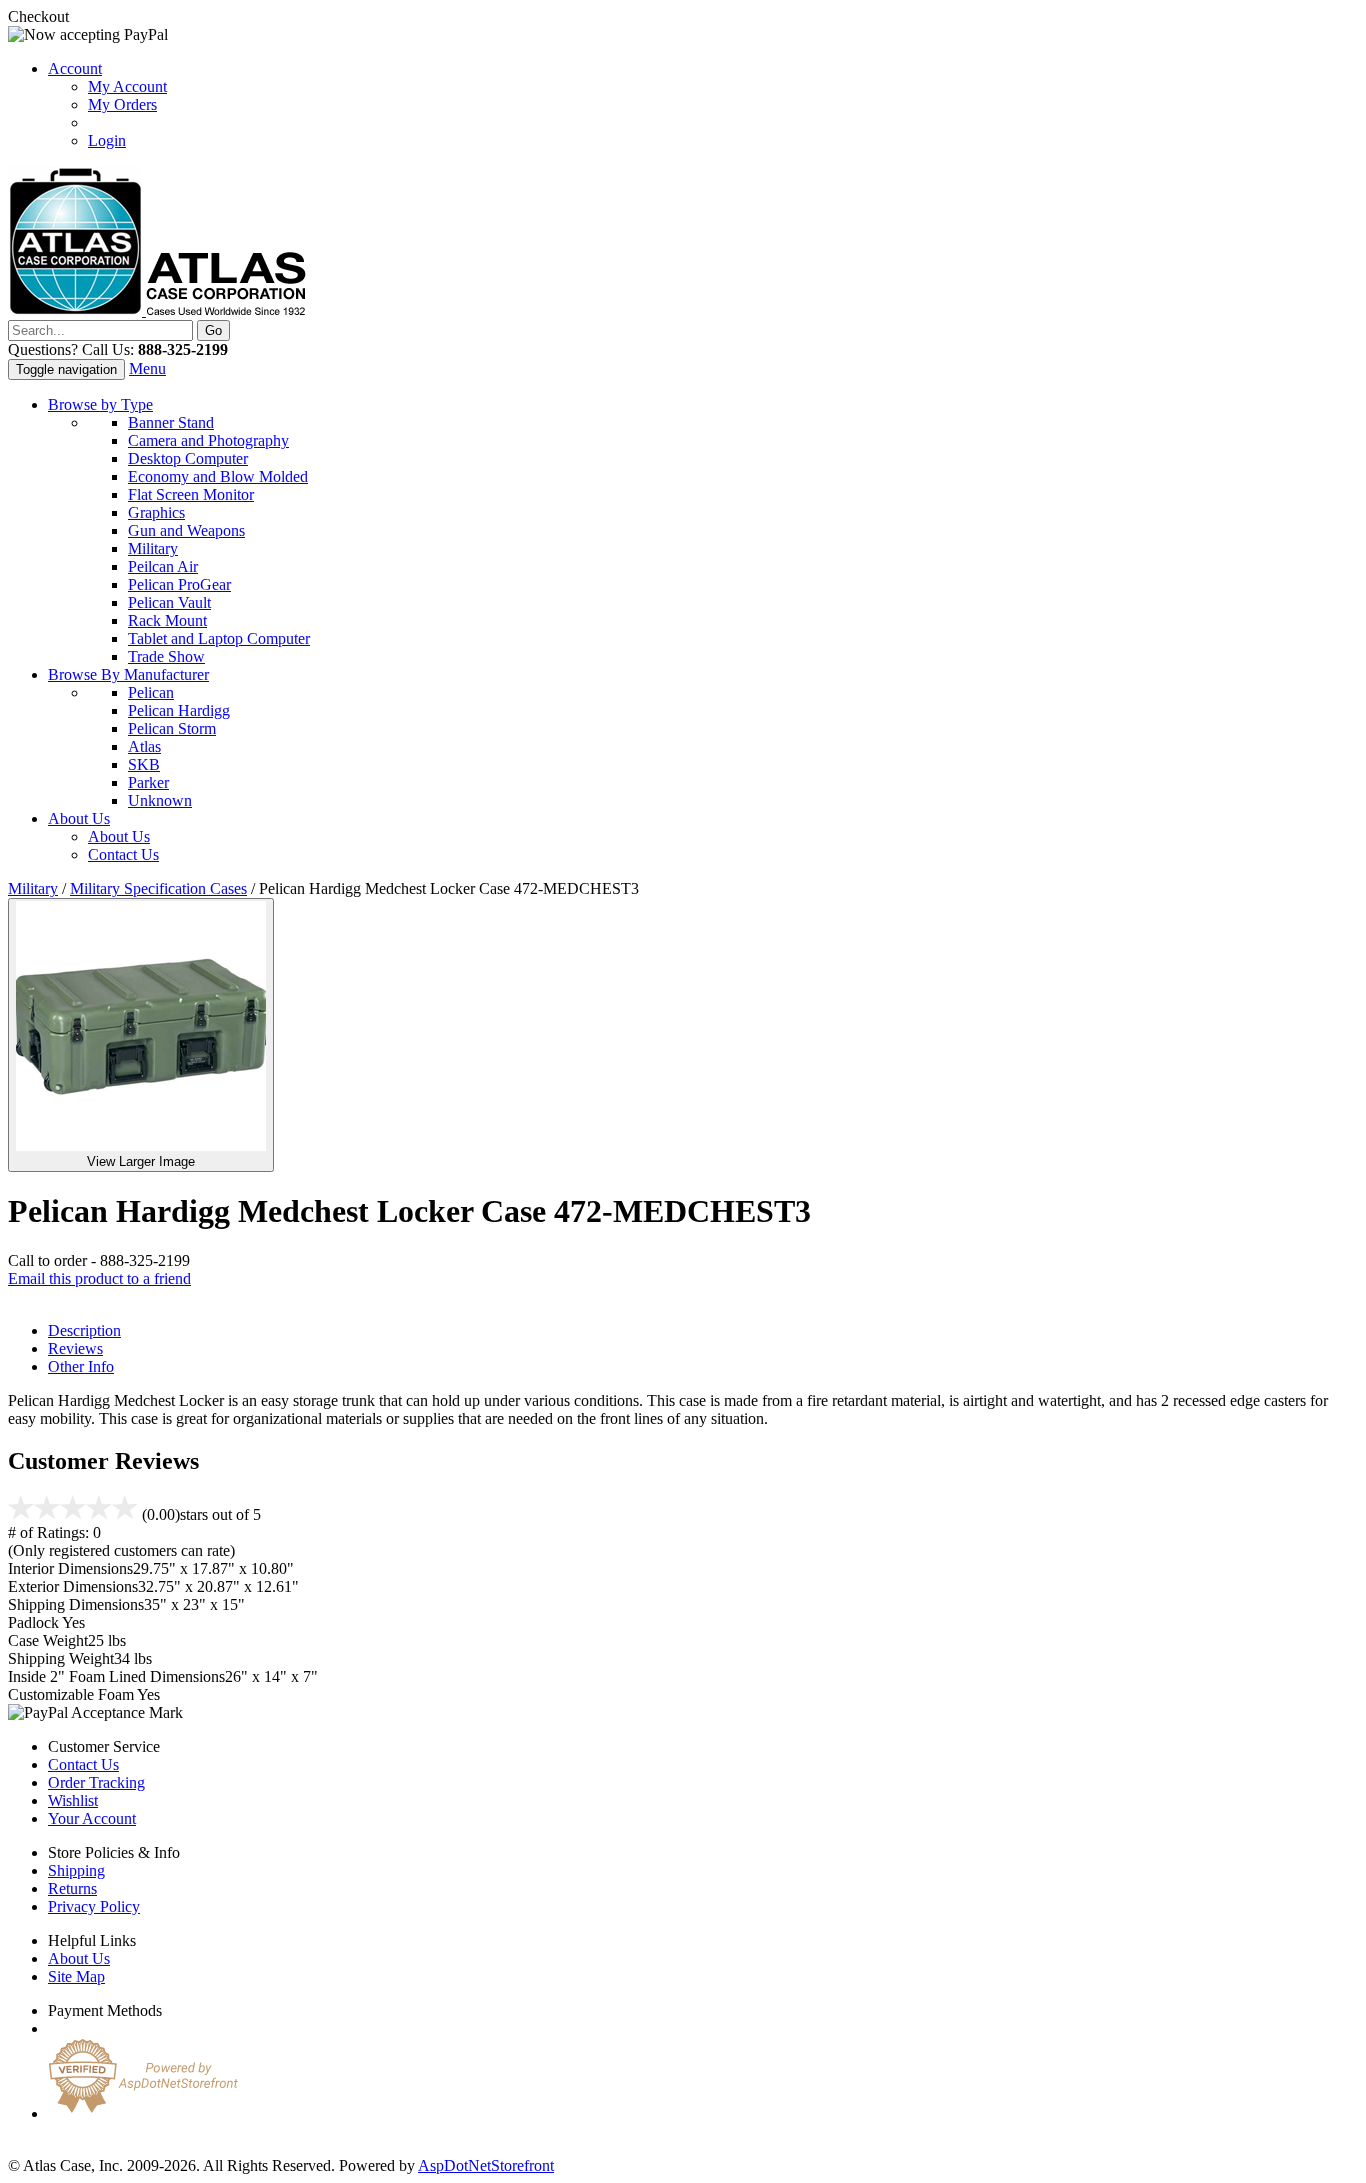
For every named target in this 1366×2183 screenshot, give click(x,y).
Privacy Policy (94, 1906)
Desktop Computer (188, 458)
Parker (148, 782)
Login (107, 140)
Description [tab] (84, 1330)
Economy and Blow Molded (218, 476)
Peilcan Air (163, 566)
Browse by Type (100, 404)
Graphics (156, 512)
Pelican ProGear (179, 584)
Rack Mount (167, 620)
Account (75, 68)
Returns (72, 1888)
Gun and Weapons (186, 530)
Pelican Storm (172, 728)
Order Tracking (96, 1782)
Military (153, 548)
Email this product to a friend (99, 1278)
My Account (127, 86)
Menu (147, 368)
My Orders (122, 104)
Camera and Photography (208, 440)
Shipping (76, 1870)
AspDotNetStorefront (486, 2165)
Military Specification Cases (158, 888)
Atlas (144, 746)
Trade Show (166, 656)
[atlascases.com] (157, 310)
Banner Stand (171, 422)
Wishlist (73, 1800)
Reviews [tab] (75, 1348)
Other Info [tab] (81, 1366)
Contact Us (123, 854)
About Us (79, 818)
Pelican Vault (169, 602)
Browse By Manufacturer (128, 674)
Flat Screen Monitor (191, 494)
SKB (144, 764)
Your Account (92, 1818)
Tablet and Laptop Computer (219, 638)
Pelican (151, 692)
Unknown (160, 800)
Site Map (76, 1976)
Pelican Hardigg (179, 710)
